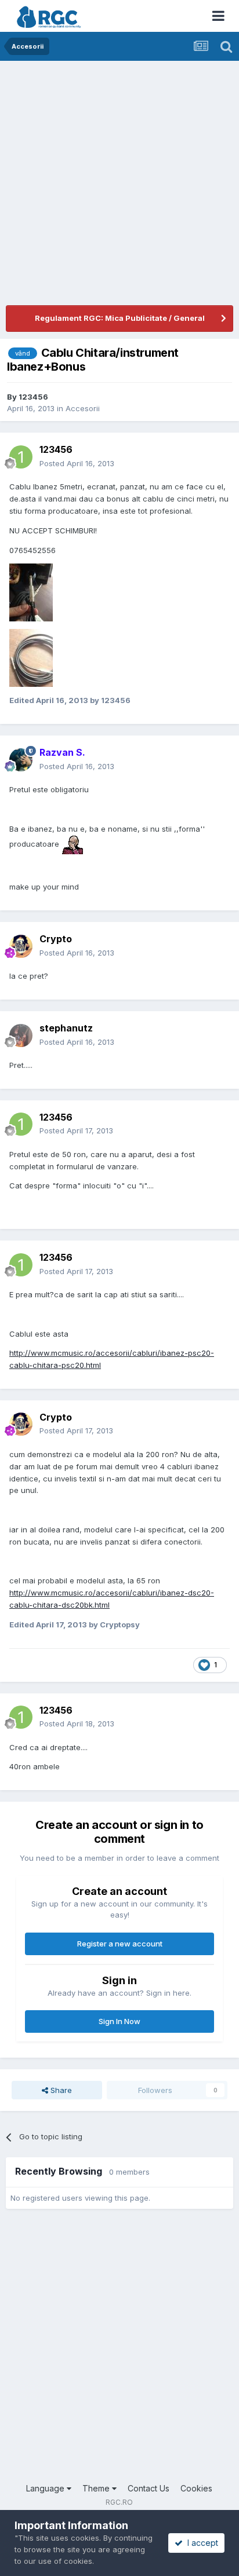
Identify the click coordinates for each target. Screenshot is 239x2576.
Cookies (196, 2488)
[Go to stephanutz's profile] (21, 1035)
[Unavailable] (31, 592)
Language (46, 2488)
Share (60, 2090)
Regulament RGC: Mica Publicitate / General (120, 318)
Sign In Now (119, 2021)
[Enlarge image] (73, 844)
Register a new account (120, 1944)
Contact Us (149, 2488)
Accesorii (83, 408)
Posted (77, 463)
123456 (33, 397)
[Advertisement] (119, 186)
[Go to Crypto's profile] (21, 946)
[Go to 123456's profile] (21, 457)
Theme (97, 2488)
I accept (200, 2543)
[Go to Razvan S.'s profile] (21, 760)
